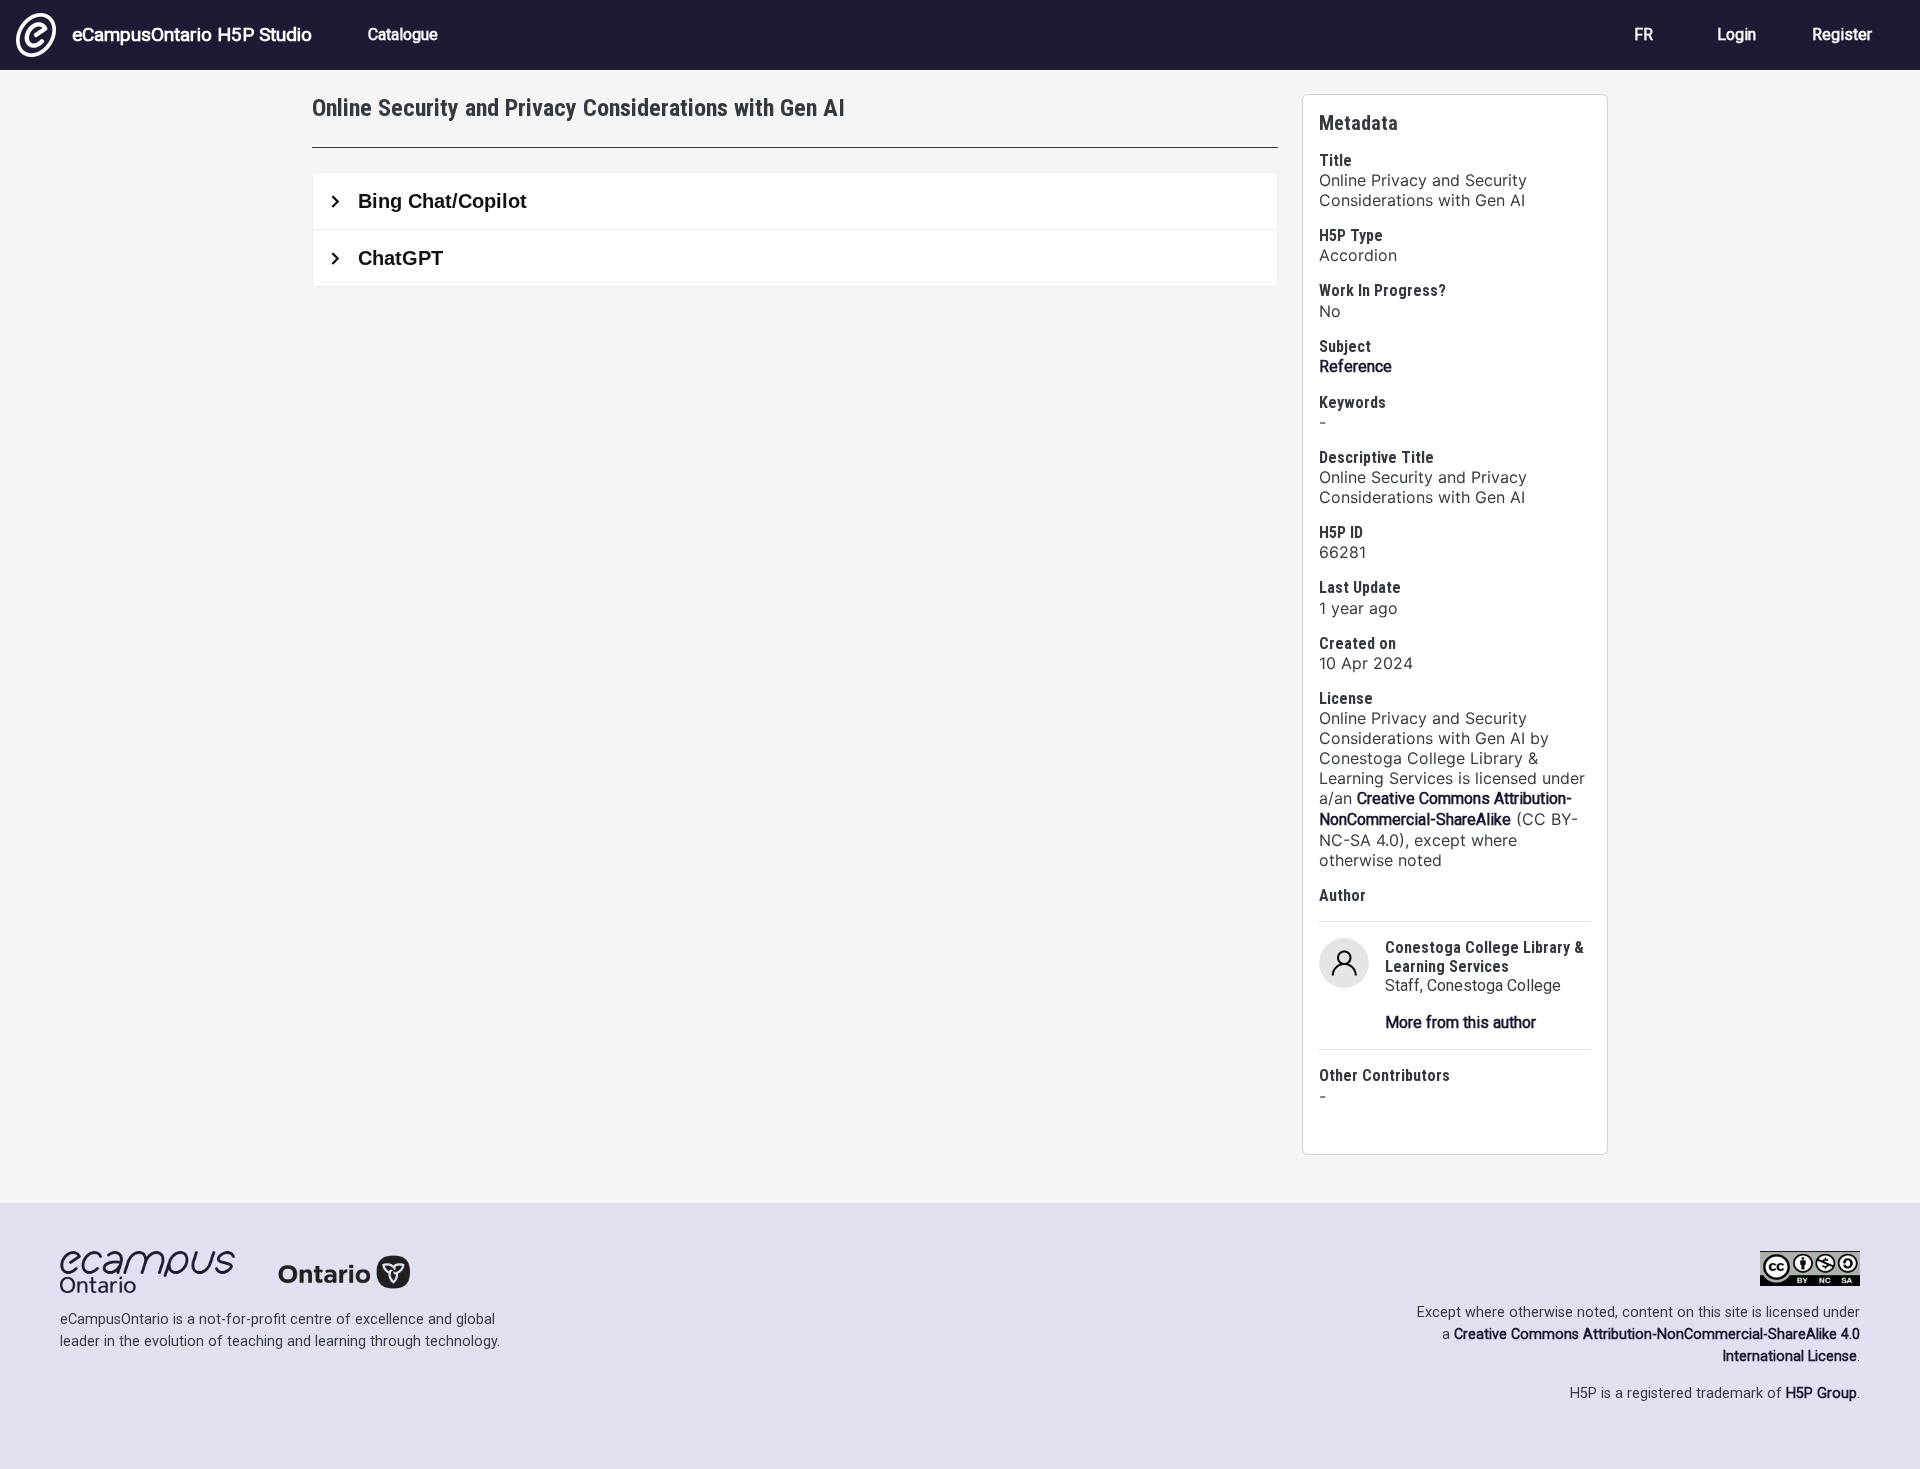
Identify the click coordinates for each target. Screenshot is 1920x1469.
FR (1643, 34)
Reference (1355, 366)
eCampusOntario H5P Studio (192, 34)
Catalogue (403, 34)
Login (1736, 34)
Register (1842, 34)
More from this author (1460, 1022)
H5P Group (1821, 1393)
